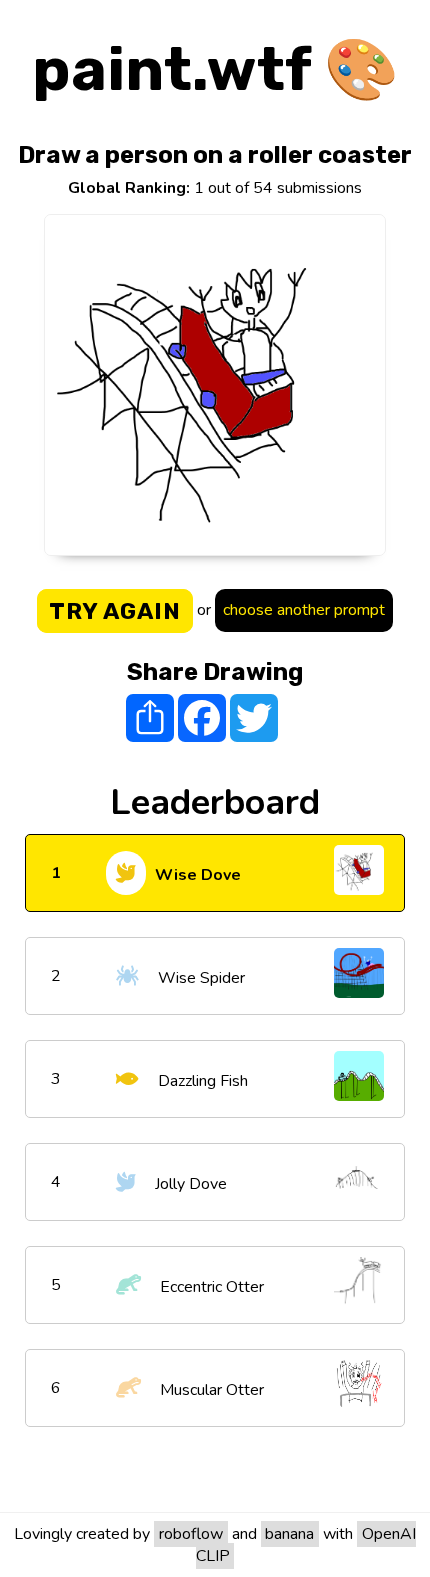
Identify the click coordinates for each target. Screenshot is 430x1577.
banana (289, 1534)
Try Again (115, 611)
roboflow (191, 1534)
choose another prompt (304, 610)
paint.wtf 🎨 (215, 69)
